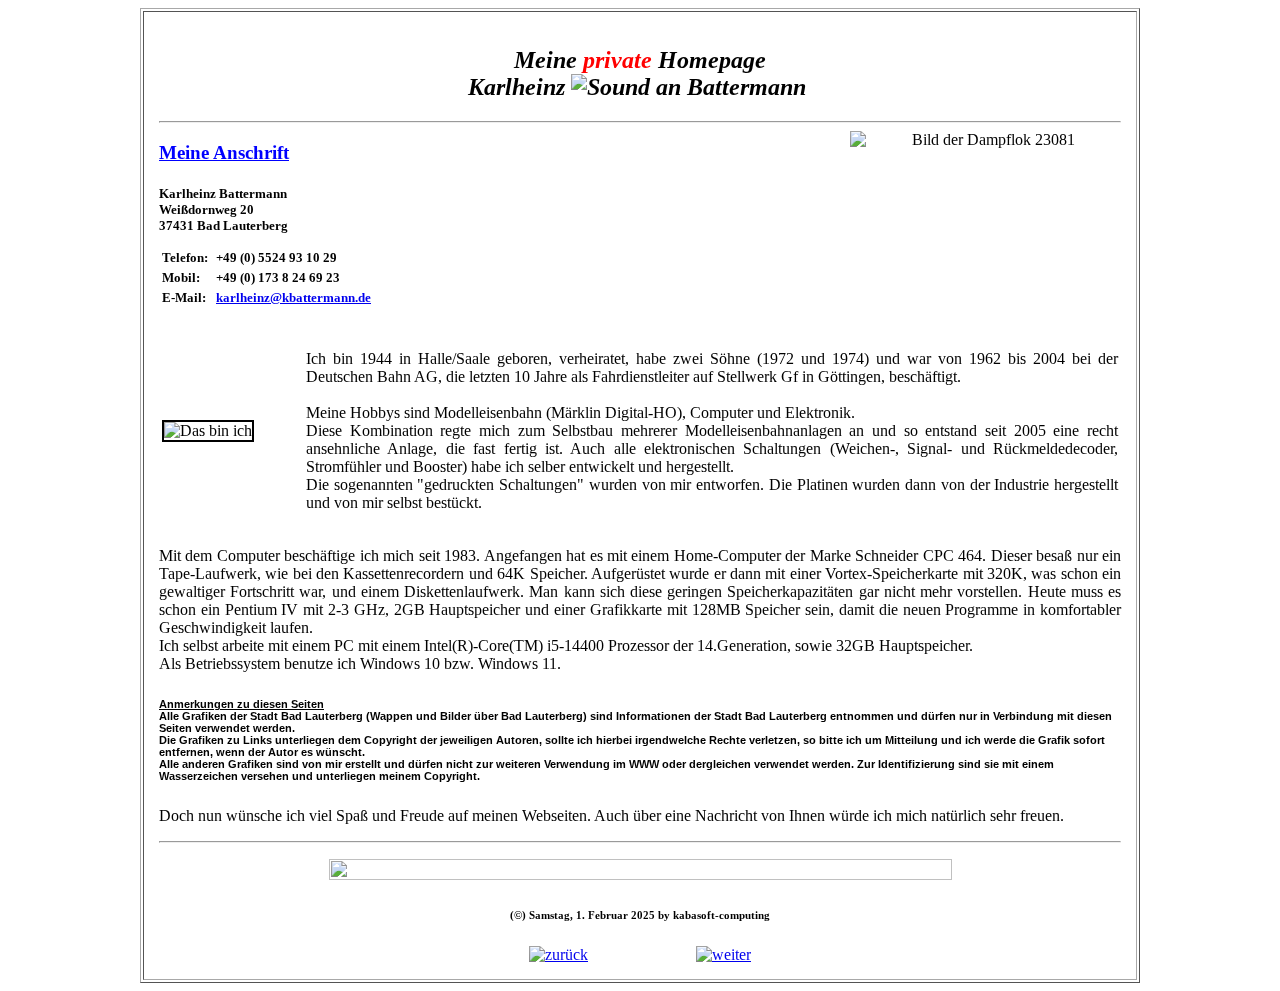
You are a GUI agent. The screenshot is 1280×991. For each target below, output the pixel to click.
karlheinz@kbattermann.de (293, 297)
